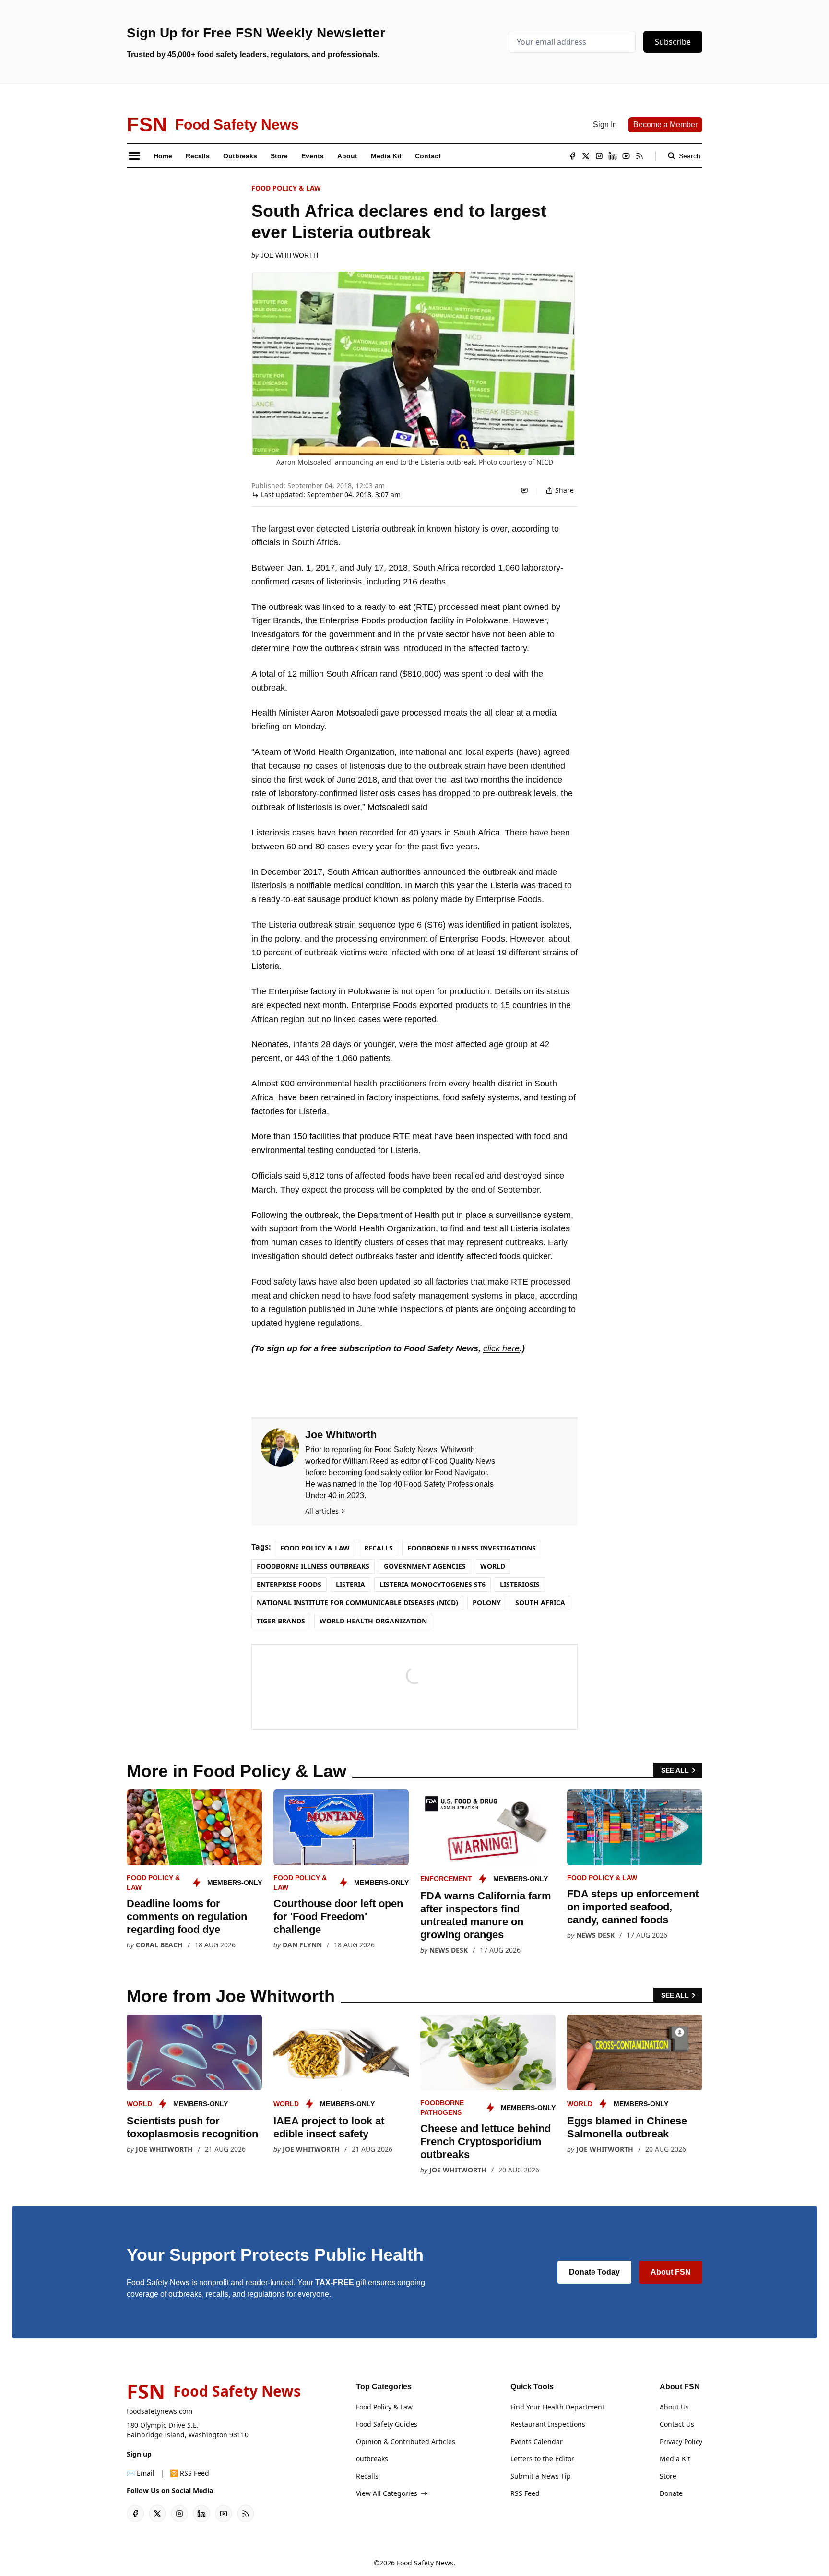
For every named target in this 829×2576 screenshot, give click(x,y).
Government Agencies (425, 1566)
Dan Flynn (302, 1945)
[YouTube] (626, 156)
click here (501, 1348)
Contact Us (677, 2424)
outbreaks (372, 2459)
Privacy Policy (681, 2441)
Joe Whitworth (289, 255)
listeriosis (520, 1584)
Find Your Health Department (557, 2407)
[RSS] (640, 156)
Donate (671, 2493)
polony (487, 1603)
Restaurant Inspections (548, 2424)
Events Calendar (537, 2441)
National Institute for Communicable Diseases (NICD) (357, 1603)
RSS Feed (525, 2493)
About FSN (671, 2272)
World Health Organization (373, 1621)
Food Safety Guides (387, 2424)
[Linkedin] (613, 156)
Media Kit (675, 2459)
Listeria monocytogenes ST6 (432, 1584)
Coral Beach (159, 1945)
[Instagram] (599, 156)
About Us (674, 2407)
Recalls (379, 1548)
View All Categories (387, 2493)
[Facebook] (572, 156)
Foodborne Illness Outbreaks (313, 1566)
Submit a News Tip (541, 2476)
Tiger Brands (281, 1621)
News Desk (449, 1950)
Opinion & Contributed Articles (406, 2441)
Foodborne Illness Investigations (472, 1548)
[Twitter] (586, 156)
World (493, 1566)
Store (668, 2476)
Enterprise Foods (289, 1584)
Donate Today (594, 2272)
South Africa (540, 1603)
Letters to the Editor (542, 2459)
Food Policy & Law (286, 188)
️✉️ (141, 2473)
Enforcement (446, 1879)
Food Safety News (425, 2563)
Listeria (350, 1584)
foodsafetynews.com (160, 2411)
